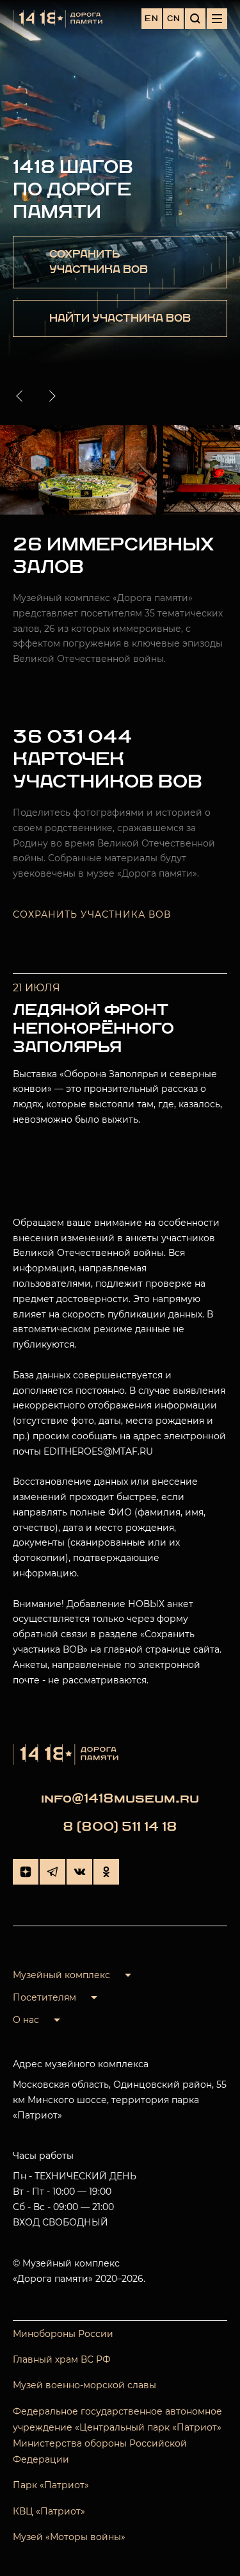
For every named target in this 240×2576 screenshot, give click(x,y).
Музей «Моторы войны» (69, 2537)
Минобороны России (63, 2334)
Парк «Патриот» (51, 2485)
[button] (22, 396)
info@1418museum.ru (120, 1798)
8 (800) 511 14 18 (120, 1827)
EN (152, 19)
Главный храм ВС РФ (62, 2359)
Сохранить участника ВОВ (92, 914)
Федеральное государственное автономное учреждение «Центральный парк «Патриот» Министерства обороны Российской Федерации (117, 2436)
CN (174, 19)
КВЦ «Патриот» (49, 2511)
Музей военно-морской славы (84, 2385)
